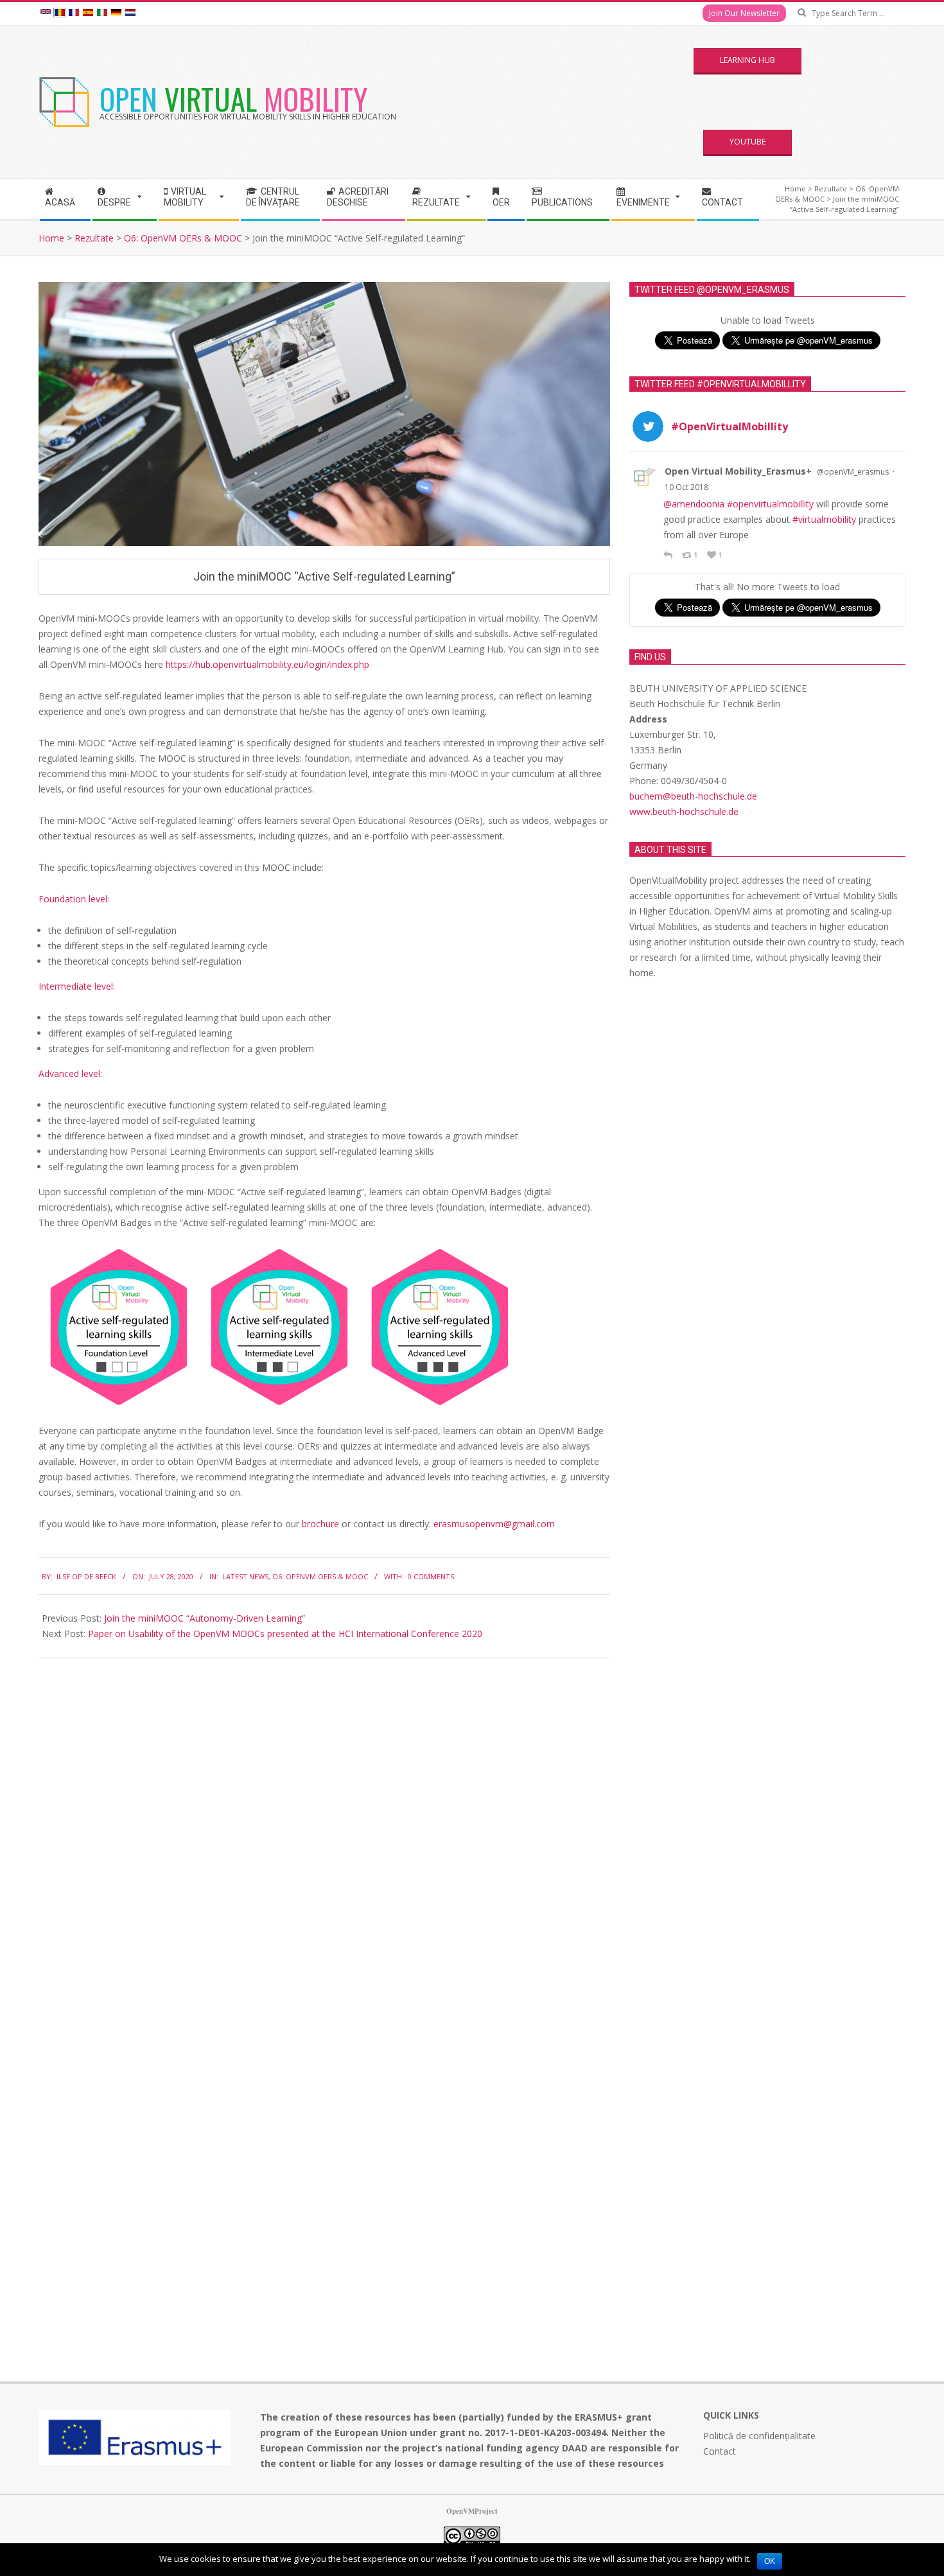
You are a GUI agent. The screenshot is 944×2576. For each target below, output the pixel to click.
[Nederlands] (130, 13)
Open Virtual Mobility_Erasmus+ (738, 471)
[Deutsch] (116, 13)
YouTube (747, 142)
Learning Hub (747, 60)
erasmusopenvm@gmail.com (494, 1524)
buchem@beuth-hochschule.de (693, 796)
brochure (322, 1524)
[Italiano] (102, 13)
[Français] (74, 13)
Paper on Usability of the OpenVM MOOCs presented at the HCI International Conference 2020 (285, 1634)
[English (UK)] (46, 13)
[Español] (88, 13)
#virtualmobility (824, 519)
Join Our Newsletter (744, 13)
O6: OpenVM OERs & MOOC (320, 1576)
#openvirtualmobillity (770, 504)
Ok (770, 2561)
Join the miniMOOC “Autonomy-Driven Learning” (205, 1618)
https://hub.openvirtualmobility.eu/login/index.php (267, 664)
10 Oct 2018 (686, 487)
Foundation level (73, 899)
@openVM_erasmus (853, 472)
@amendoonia (694, 504)
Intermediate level (76, 986)
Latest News (245, 1576)
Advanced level (69, 1073)
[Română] (60, 13)
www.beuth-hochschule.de (684, 811)
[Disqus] (324, 1828)
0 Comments (431, 1576)
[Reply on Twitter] (669, 555)
